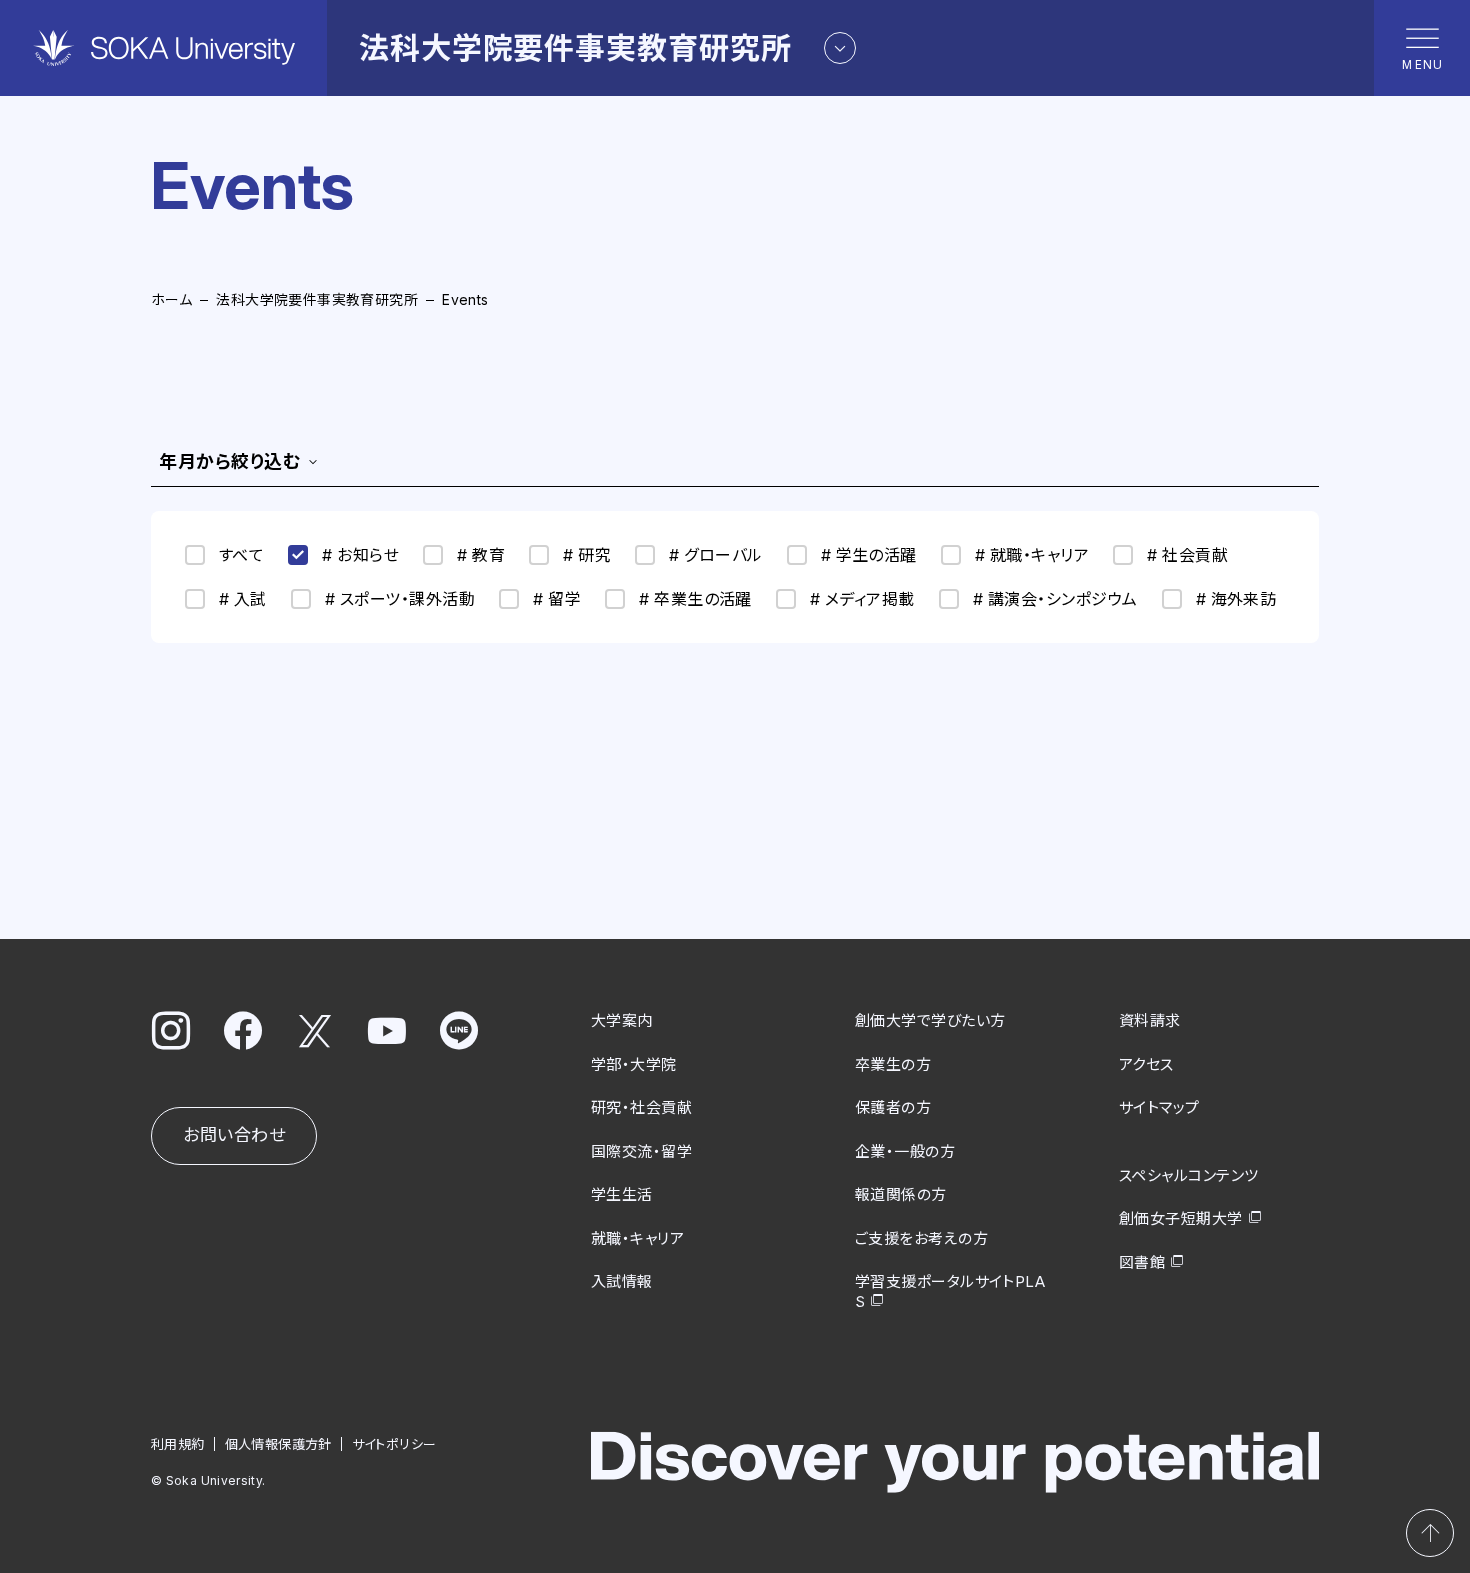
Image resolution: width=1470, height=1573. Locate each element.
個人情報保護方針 (278, 1444)
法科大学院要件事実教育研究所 (317, 299)
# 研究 (587, 555)
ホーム (171, 299)
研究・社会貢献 (641, 1107)
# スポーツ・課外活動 (400, 599)
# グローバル (715, 555)
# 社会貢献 (1187, 555)
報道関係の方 (901, 1194)
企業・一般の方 (905, 1151)
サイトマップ (1159, 1107)
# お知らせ (360, 555)
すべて (241, 555)
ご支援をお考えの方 (921, 1238)
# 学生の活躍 (869, 555)
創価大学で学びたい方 (930, 1020)
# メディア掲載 (862, 599)
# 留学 (557, 599)
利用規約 (178, 1444)
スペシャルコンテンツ (1189, 1175)
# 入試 (243, 599)
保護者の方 (893, 1107)
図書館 (1142, 1262)
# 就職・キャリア (1032, 555)
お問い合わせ (234, 1135)
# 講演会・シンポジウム (1055, 599)
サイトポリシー (394, 1444)
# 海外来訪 (1236, 599)
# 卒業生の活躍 (695, 599)
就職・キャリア (637, 1238)
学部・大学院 (634, 1064)
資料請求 (1150, 1020)
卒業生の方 (893, 1064)
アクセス (1146, 1064)
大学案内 (622, 1020)
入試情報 (622, 1281)
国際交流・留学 (641, 1151)
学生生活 (622, 1194)
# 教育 (481, 555)
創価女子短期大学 (1181, 1218)
